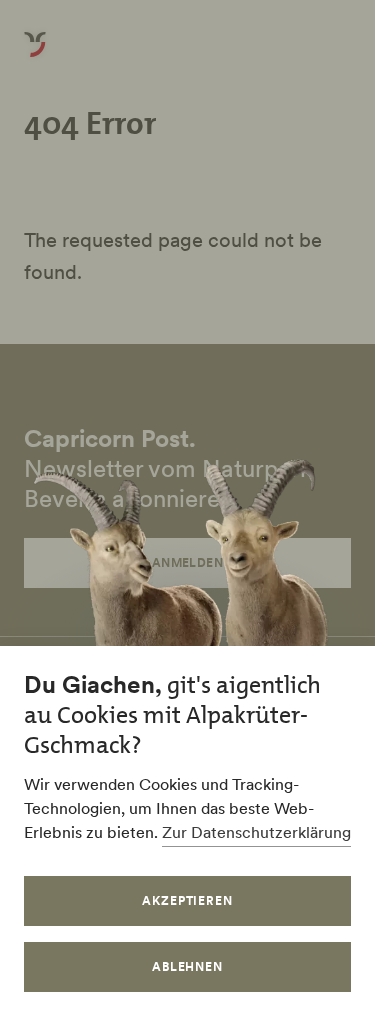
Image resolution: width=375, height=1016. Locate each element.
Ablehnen (188, 966)
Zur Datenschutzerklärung (256, 832)
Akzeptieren (188, 900)
